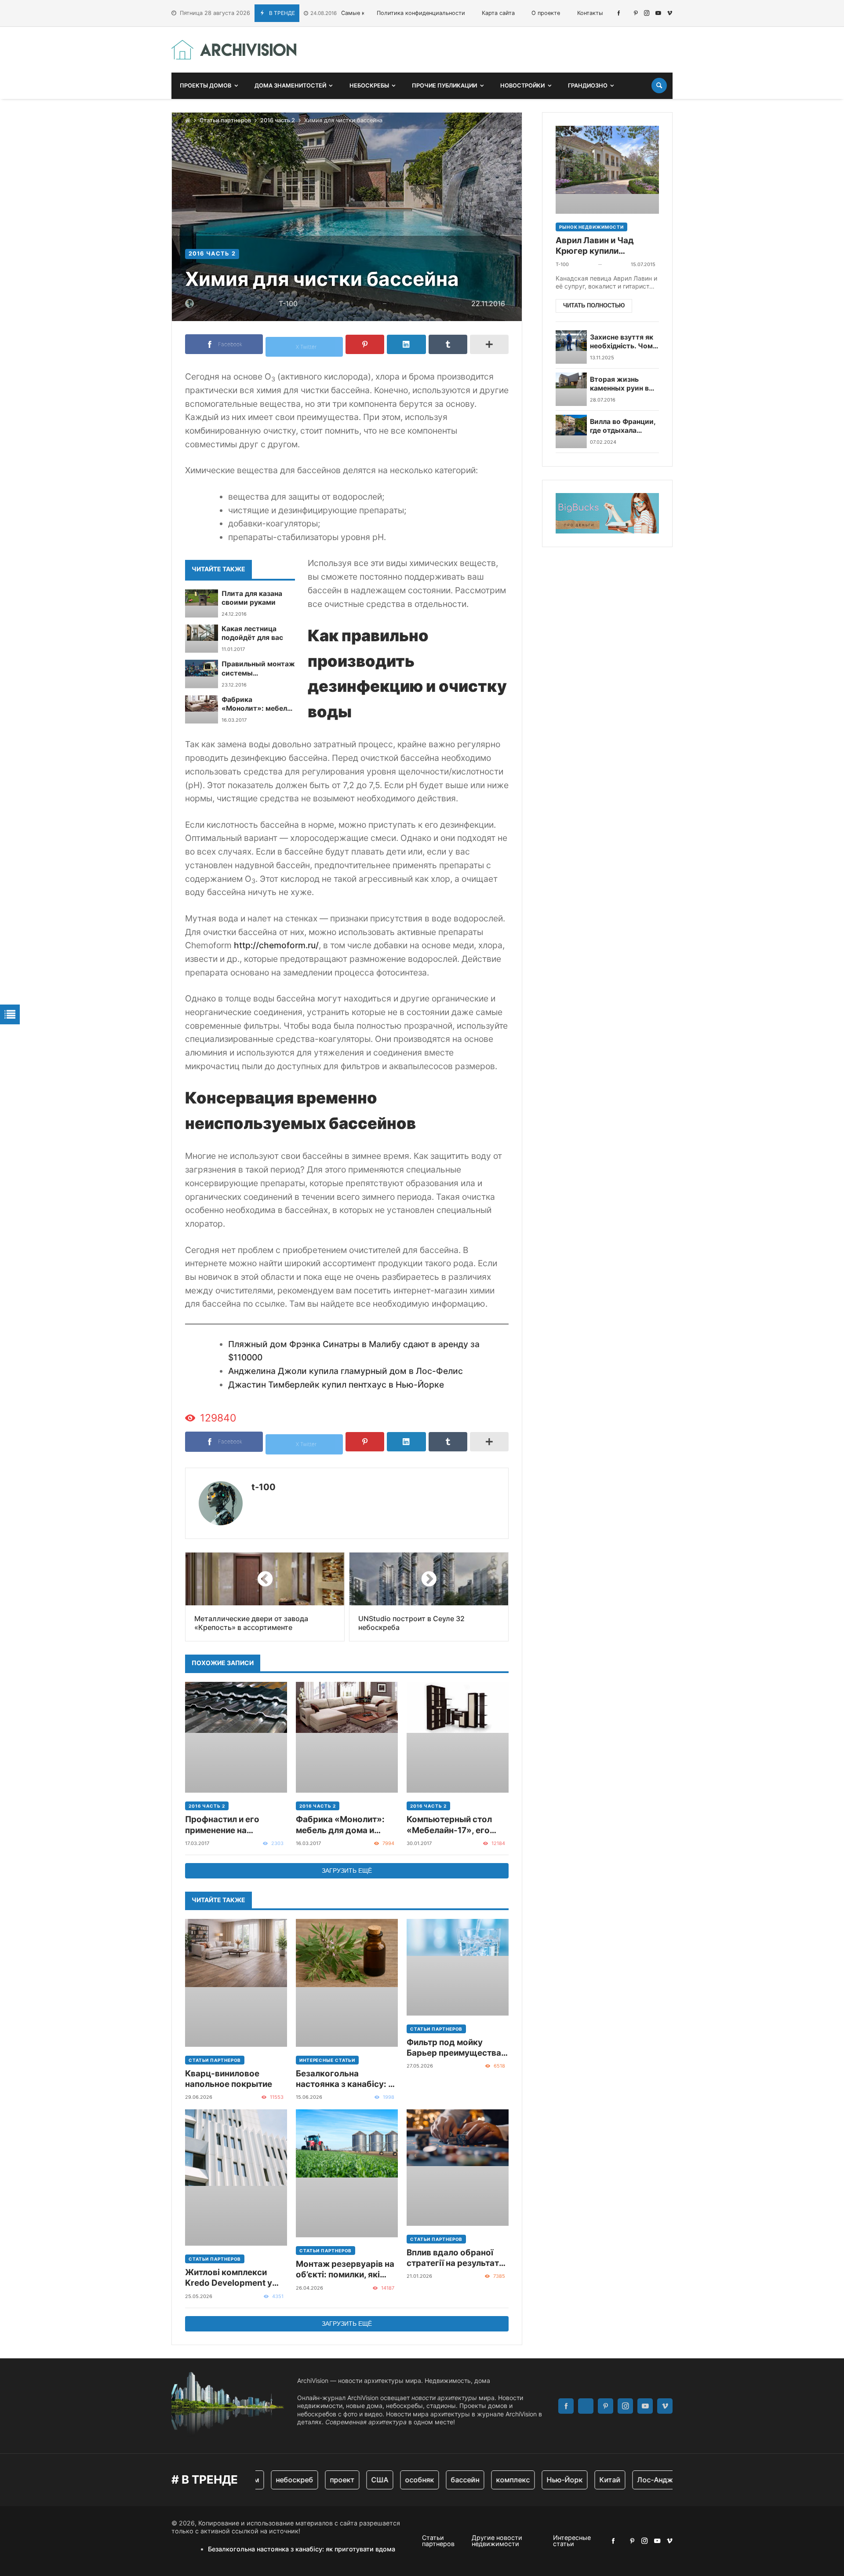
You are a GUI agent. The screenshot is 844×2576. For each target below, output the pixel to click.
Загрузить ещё (347, 1871)
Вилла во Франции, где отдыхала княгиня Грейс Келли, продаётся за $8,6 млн (623, 426)
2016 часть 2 (278, 120)
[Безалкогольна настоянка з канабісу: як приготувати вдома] (347, 1983)
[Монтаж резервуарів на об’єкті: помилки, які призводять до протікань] (347, 2173)
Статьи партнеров (225, 120)
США (354, 2480)
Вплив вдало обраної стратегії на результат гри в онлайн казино (453, 2258)
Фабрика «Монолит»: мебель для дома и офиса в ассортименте (256, 704)
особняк (393, 2480)
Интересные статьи (327, 2060)
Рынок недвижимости (591, 227)
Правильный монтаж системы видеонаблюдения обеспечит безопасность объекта (258, 669)
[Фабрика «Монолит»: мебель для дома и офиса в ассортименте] (202, 709)
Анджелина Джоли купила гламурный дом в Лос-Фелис (346, 1371)
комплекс (487, 2480)
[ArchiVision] (234, 50)
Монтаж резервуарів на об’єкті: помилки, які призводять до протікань (345, 2270)
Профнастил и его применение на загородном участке (228, 1825)
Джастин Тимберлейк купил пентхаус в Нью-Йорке (336, 1385)
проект (316, 2480)
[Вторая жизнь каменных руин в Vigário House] (571, 389)
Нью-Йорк (538, 2480)
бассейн (439, 2480)
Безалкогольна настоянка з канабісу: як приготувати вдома (347, 2079)
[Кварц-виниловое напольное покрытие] (236, 1983)
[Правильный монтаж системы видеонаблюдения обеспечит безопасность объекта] (202, 674)
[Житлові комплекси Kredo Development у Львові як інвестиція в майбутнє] (236, 2178)
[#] (619, 13)
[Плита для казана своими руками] (202, 603)
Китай (584, 2480)
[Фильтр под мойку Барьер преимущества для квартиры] (458, 1967)
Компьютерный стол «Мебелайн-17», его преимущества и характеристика (449, 1825)
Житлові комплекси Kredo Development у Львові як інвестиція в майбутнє (231, 2278)
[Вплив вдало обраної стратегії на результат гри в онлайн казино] (458, 2168)
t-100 (264, 1487)
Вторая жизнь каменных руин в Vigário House (619, 384)
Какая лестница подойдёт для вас (252, 633)
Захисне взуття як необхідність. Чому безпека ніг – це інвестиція (623, 342)
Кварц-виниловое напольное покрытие (229, 2079)
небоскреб (268, 2480)
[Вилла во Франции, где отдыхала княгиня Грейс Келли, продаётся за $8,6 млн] (571, 431)
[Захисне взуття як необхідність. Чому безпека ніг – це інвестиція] (571, 347)
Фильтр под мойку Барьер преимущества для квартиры (454, 2048)
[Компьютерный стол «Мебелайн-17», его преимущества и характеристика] (458, 1737)
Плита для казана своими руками (252, 598)
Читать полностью (594, 305)
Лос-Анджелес (637, 2480)
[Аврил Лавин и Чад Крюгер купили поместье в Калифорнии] (607, 170)
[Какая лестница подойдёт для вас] (202, 639)
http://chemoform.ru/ (276, 945)
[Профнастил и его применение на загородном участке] (236, 1737)
